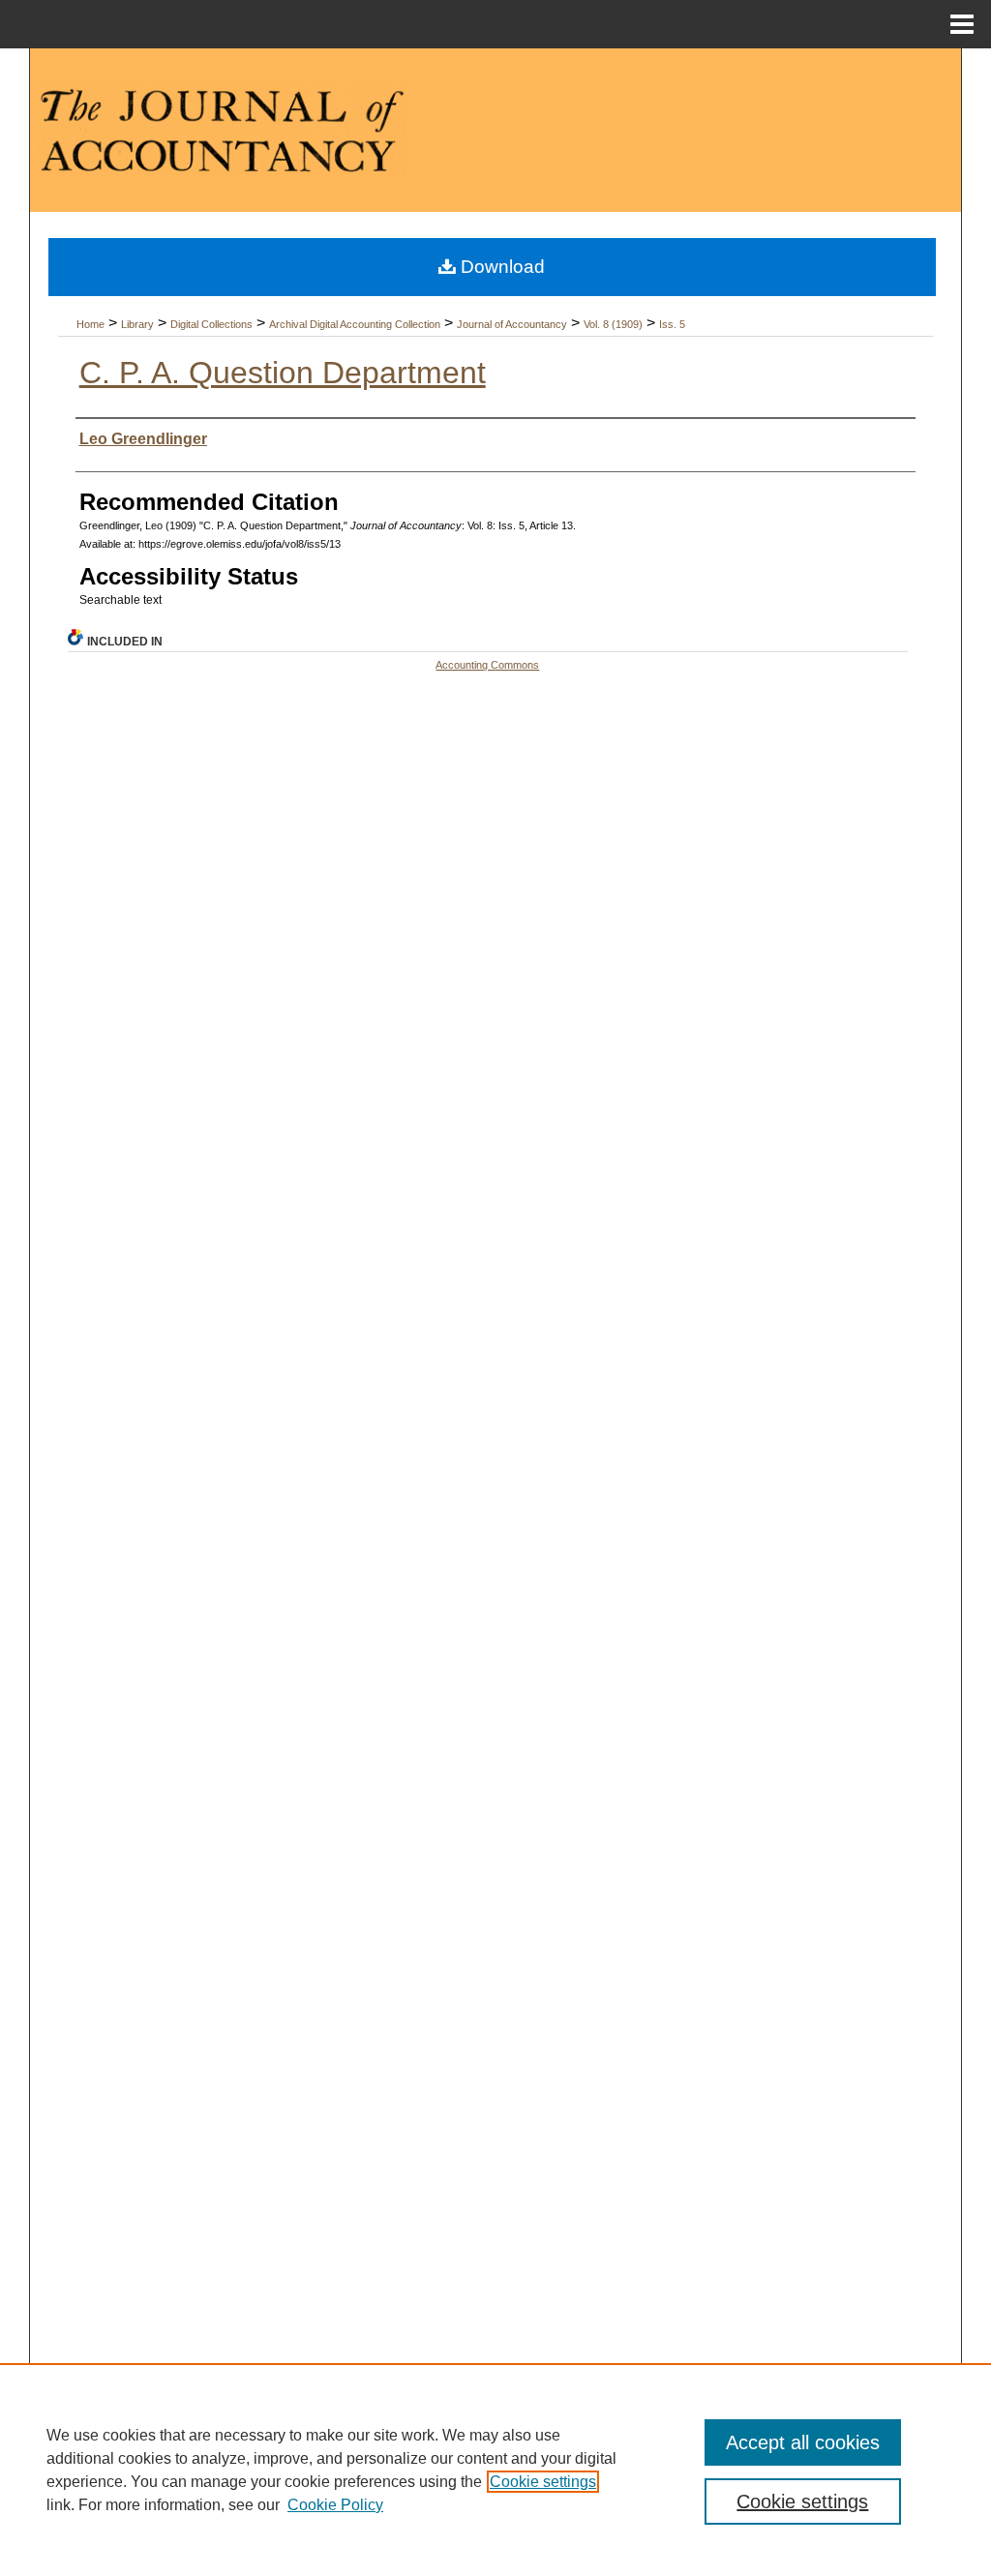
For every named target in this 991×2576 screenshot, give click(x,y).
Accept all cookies (803, 2442)
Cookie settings (543, 2482)
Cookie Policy (335, 2505)
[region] (495, 2470)
